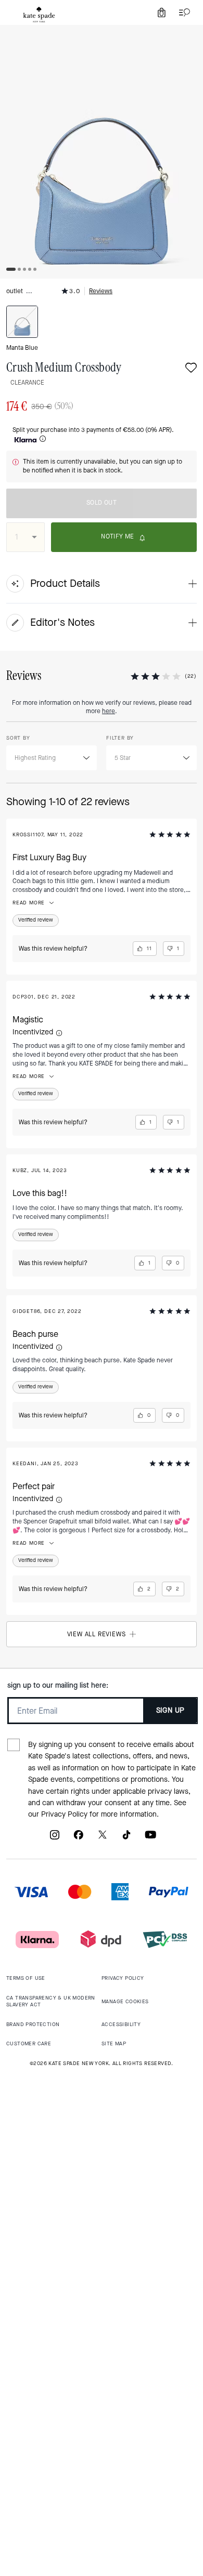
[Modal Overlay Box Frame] (102, 1288)
